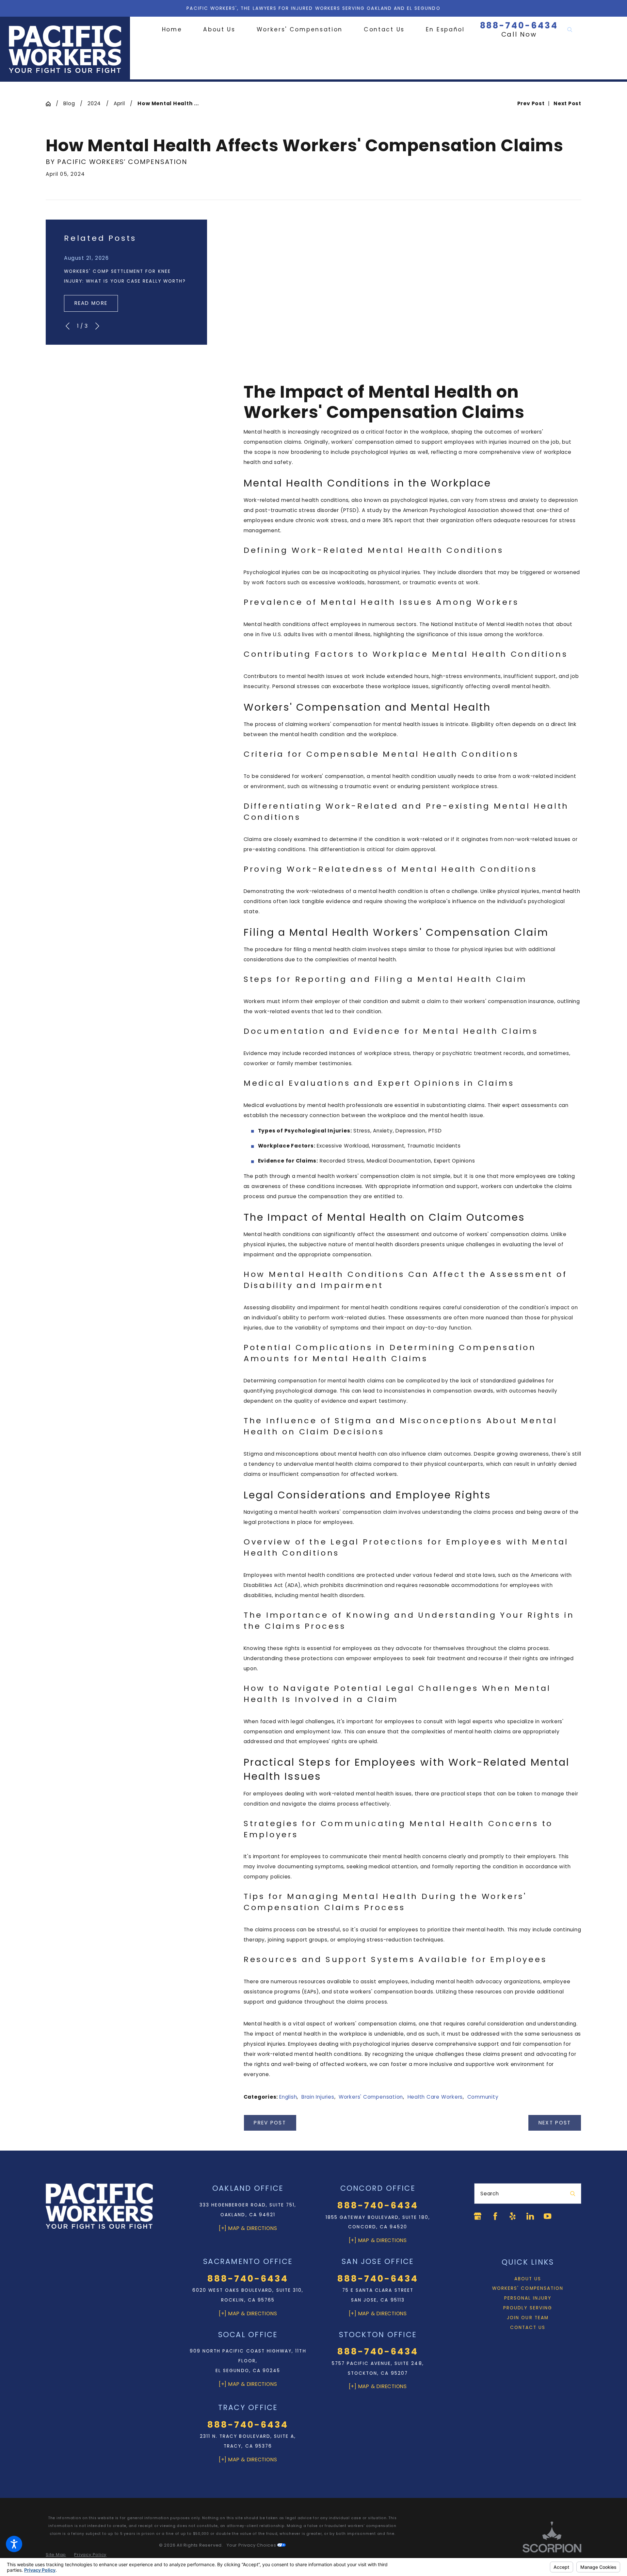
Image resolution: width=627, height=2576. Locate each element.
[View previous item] (68, 326)
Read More (91, 303)
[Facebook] (495, 2216)
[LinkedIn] (530, 2216)
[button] (14, 2544)
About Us (528, 2279)
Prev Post (270, 2123)
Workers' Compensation (371, 2097)
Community (483, 2097)
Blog (69, 103)
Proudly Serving (528, 2308)
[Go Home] (51, 104)
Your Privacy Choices (252, 2545)
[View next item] (97, 326)
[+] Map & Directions (248, 2228)
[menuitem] (177, 30)
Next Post (555, 2123)
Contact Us (528, 2328)
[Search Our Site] (570, 30)
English (288, 2097)
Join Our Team (528, 2318)
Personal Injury (528, 2298)
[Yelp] (513, 2216)
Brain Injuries (318, 2097)
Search (490, 2194)
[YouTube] (547, 2216)
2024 (94, 103)
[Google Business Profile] (478, 2216)
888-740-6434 (519, 26)
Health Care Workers (435, 2097)
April (119, 103)
